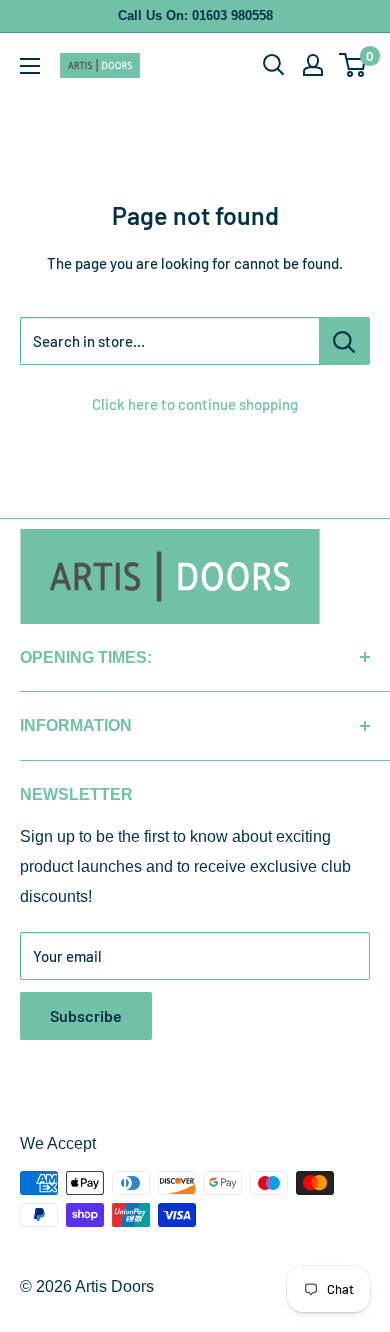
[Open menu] (30, 66)
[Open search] (274, 65)
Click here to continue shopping (195, 404)
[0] (353, 65)
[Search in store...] (344, 341)
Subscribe (86, 1015)
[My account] (313, 65)
